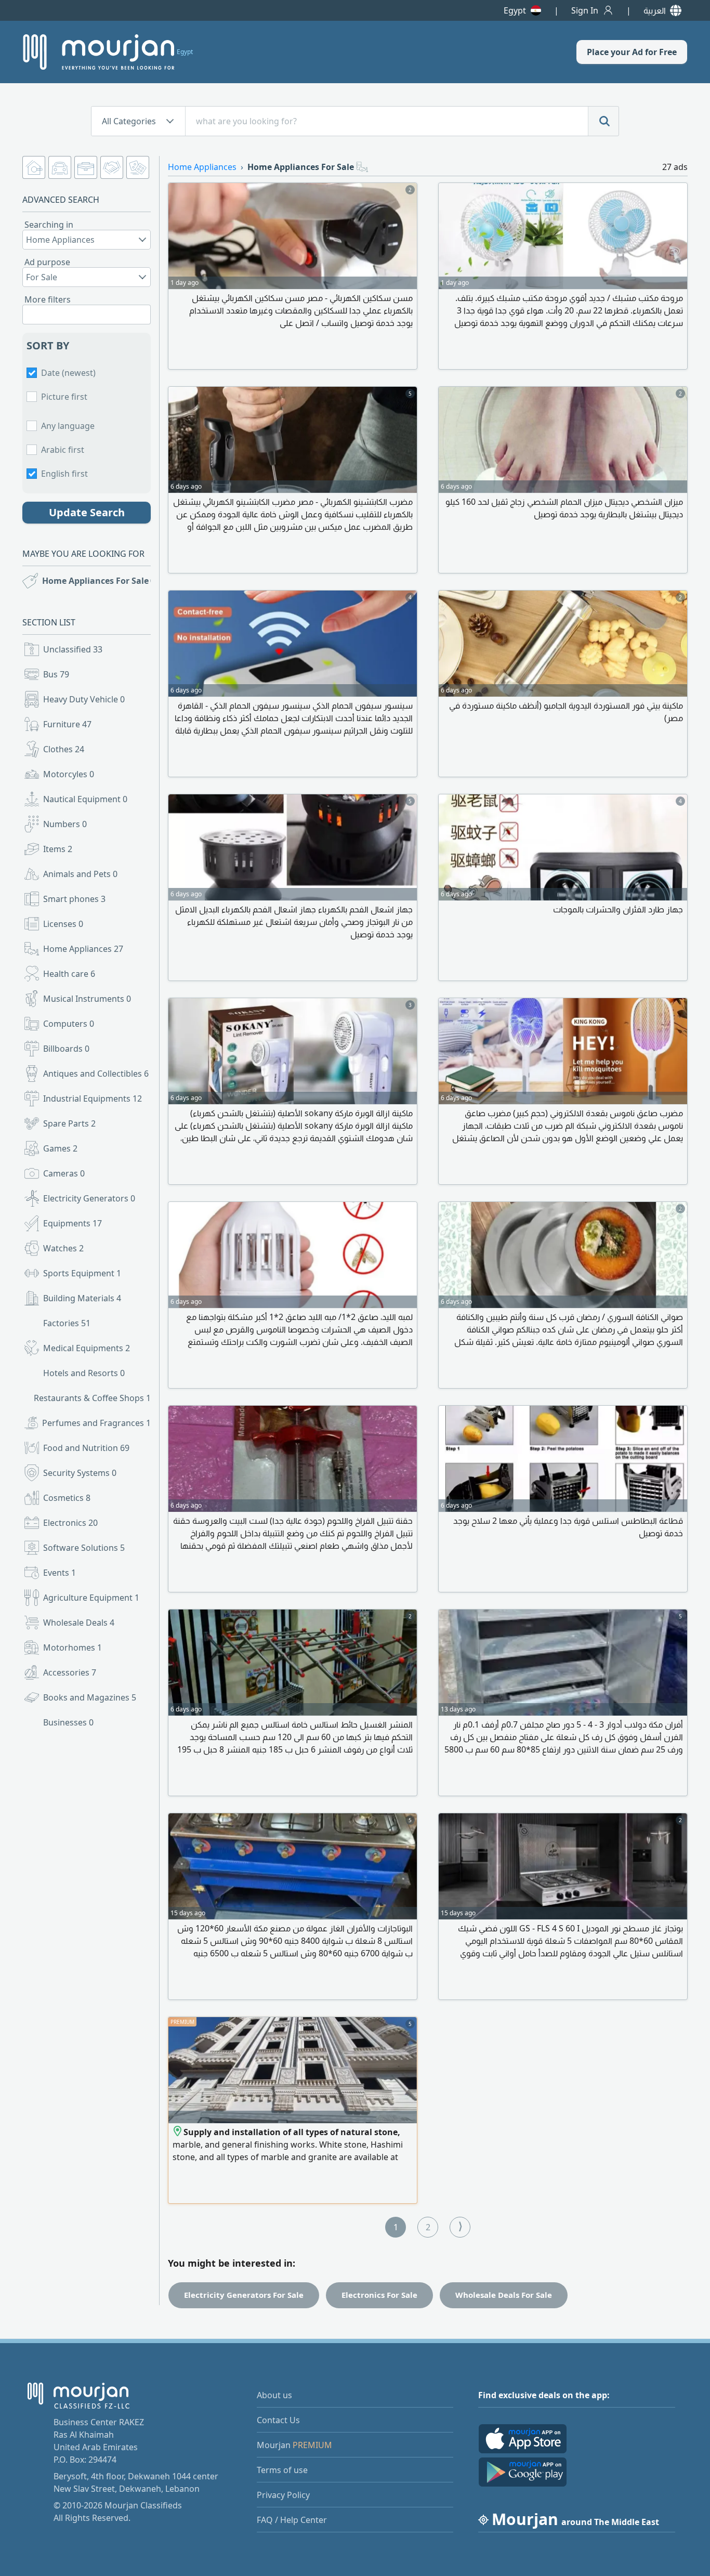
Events (60, 1573)
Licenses (63, 924)
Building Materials (82, 1298)
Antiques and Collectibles (96, 1074)
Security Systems (80, 1473)
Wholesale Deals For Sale (504, 2295)
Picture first (64, 397)
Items (58, 849)
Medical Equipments (87, 1348)
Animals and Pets (80, 874)
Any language (68, 426)
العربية (655, 10)
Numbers (65, 824)
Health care (69, 974)
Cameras (64, 1173)
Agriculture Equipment (91, 1598)
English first (64, 474)
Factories (67, 1323)
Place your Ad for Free (632, 52)
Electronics (70, 1523)
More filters (48, 299)
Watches (63, 1248)
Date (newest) (68, 373)
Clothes (64, 749)
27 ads (675, 167)
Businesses (68, 1722)
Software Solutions (84, 1548)
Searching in (49, 225)
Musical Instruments (87, 999)
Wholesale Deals (79, 1623)
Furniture (67, 724)
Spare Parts (69, 1123)
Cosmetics (67, 1498)
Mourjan (294, 2445)
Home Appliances (83, 949)
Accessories (70, 1672)
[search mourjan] (603, 121)
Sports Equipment (82, 1273)
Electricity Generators (89, 1198)
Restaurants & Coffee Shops (92, 1398)
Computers (69, 1024)
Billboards (66, 1049)
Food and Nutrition (86, 1448)
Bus (56, 674)
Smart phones (74, 899)
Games (60, 1148)
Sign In (585, 10)
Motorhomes (73, 1647)
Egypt (515, 10)
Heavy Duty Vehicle (84, 699)
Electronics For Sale (379, 2295)
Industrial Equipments (93, 1099)
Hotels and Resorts (84, 1373)
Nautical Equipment (85, 799)
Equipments (73, 1223)
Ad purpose (47, 262)
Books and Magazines (90, 1697)
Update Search (87, 512)
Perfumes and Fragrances (96, 1423)
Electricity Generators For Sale (244, 2295)
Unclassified (73, 649)
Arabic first (63, 450)
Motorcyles (69, 774)
